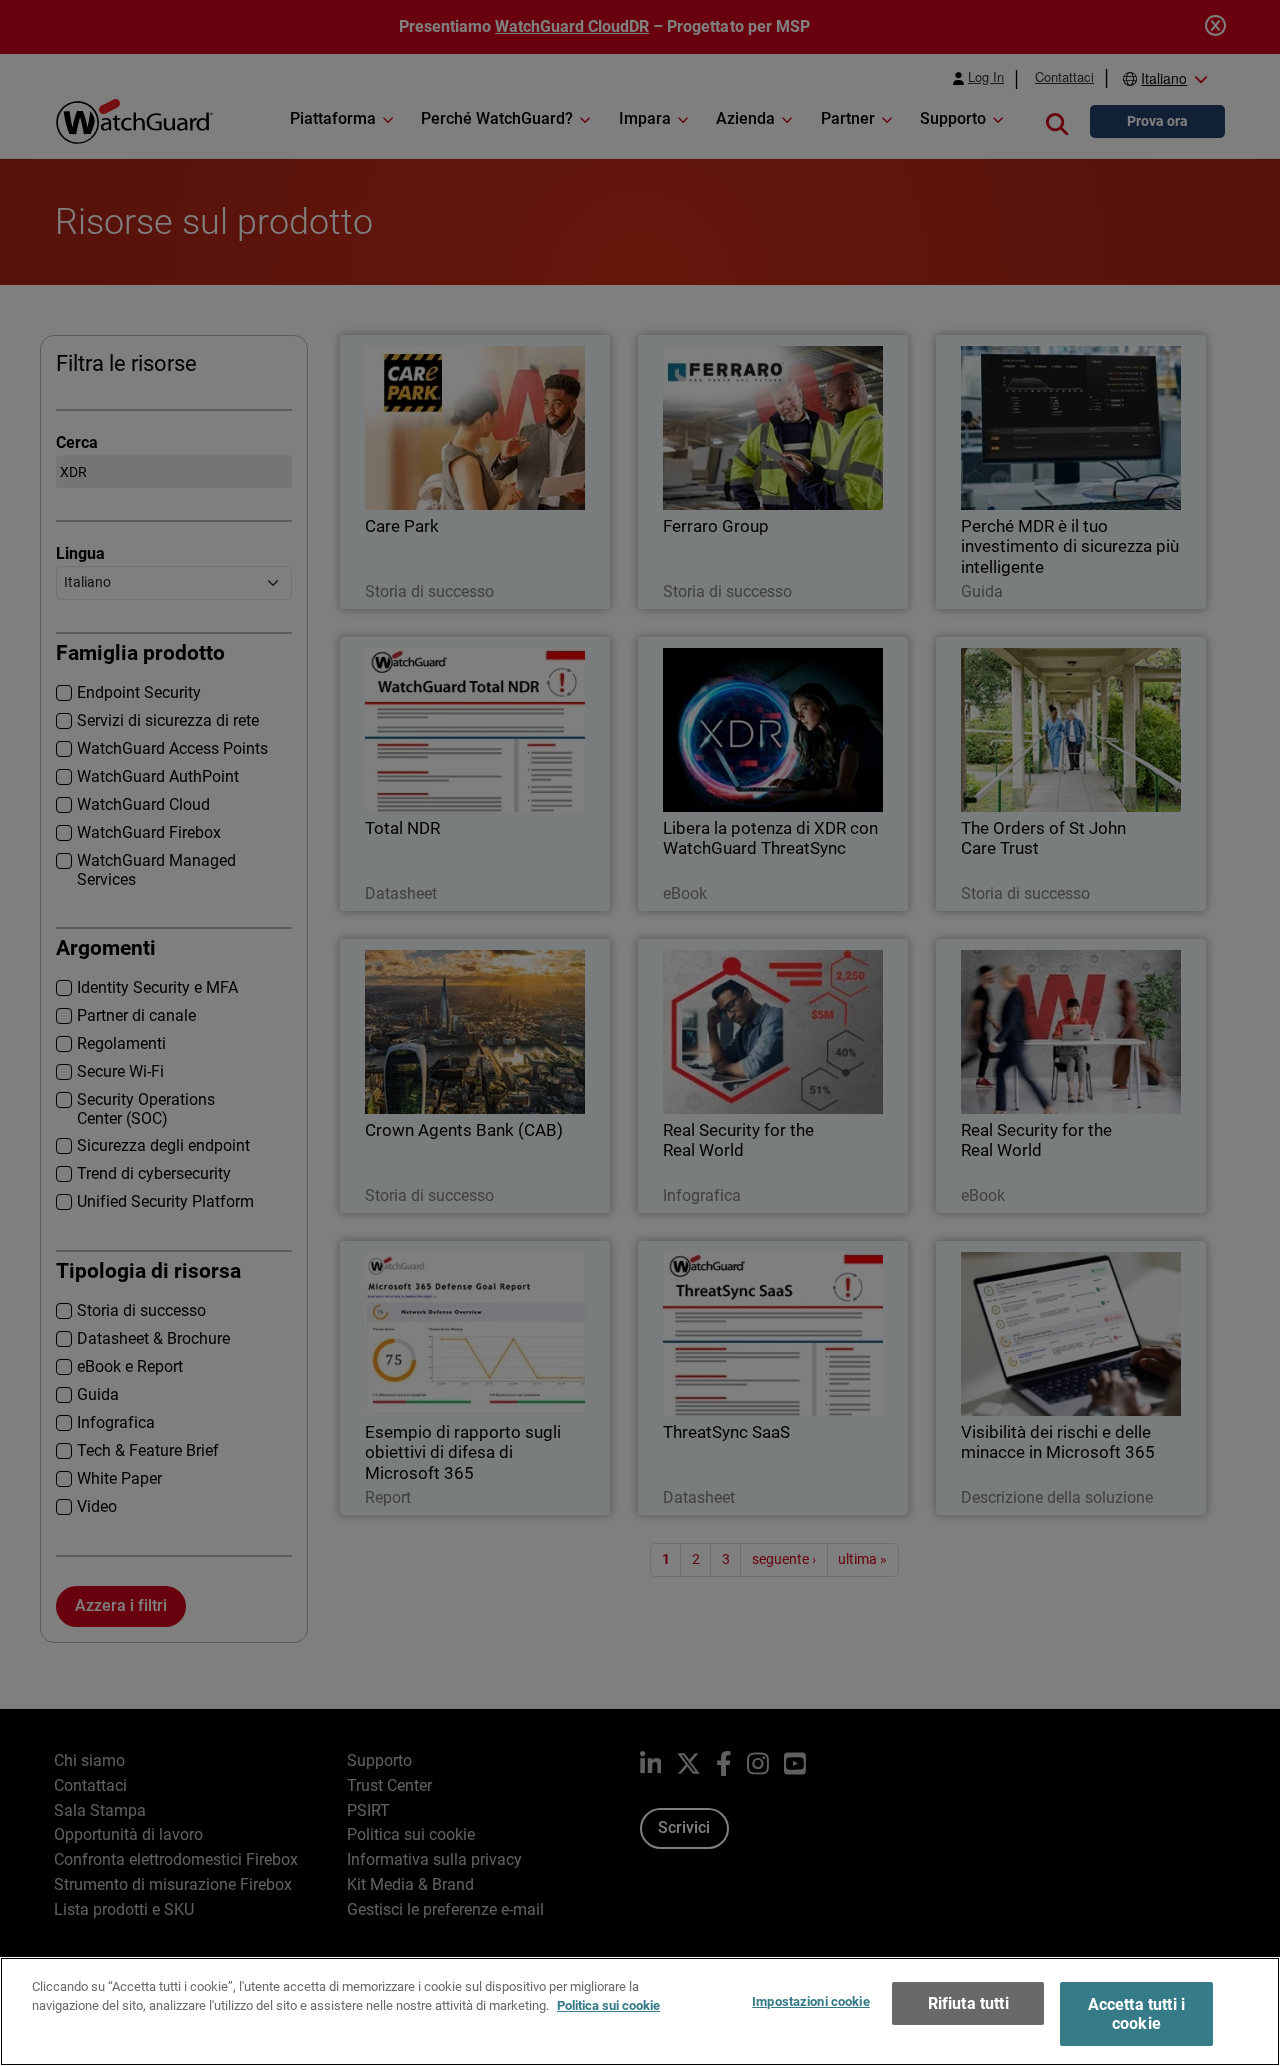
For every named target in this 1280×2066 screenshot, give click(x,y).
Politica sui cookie (608, 2005)
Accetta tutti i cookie (1136, 2014)
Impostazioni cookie (810, 2001)
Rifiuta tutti (968, 2003)
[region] (640, 2011)
